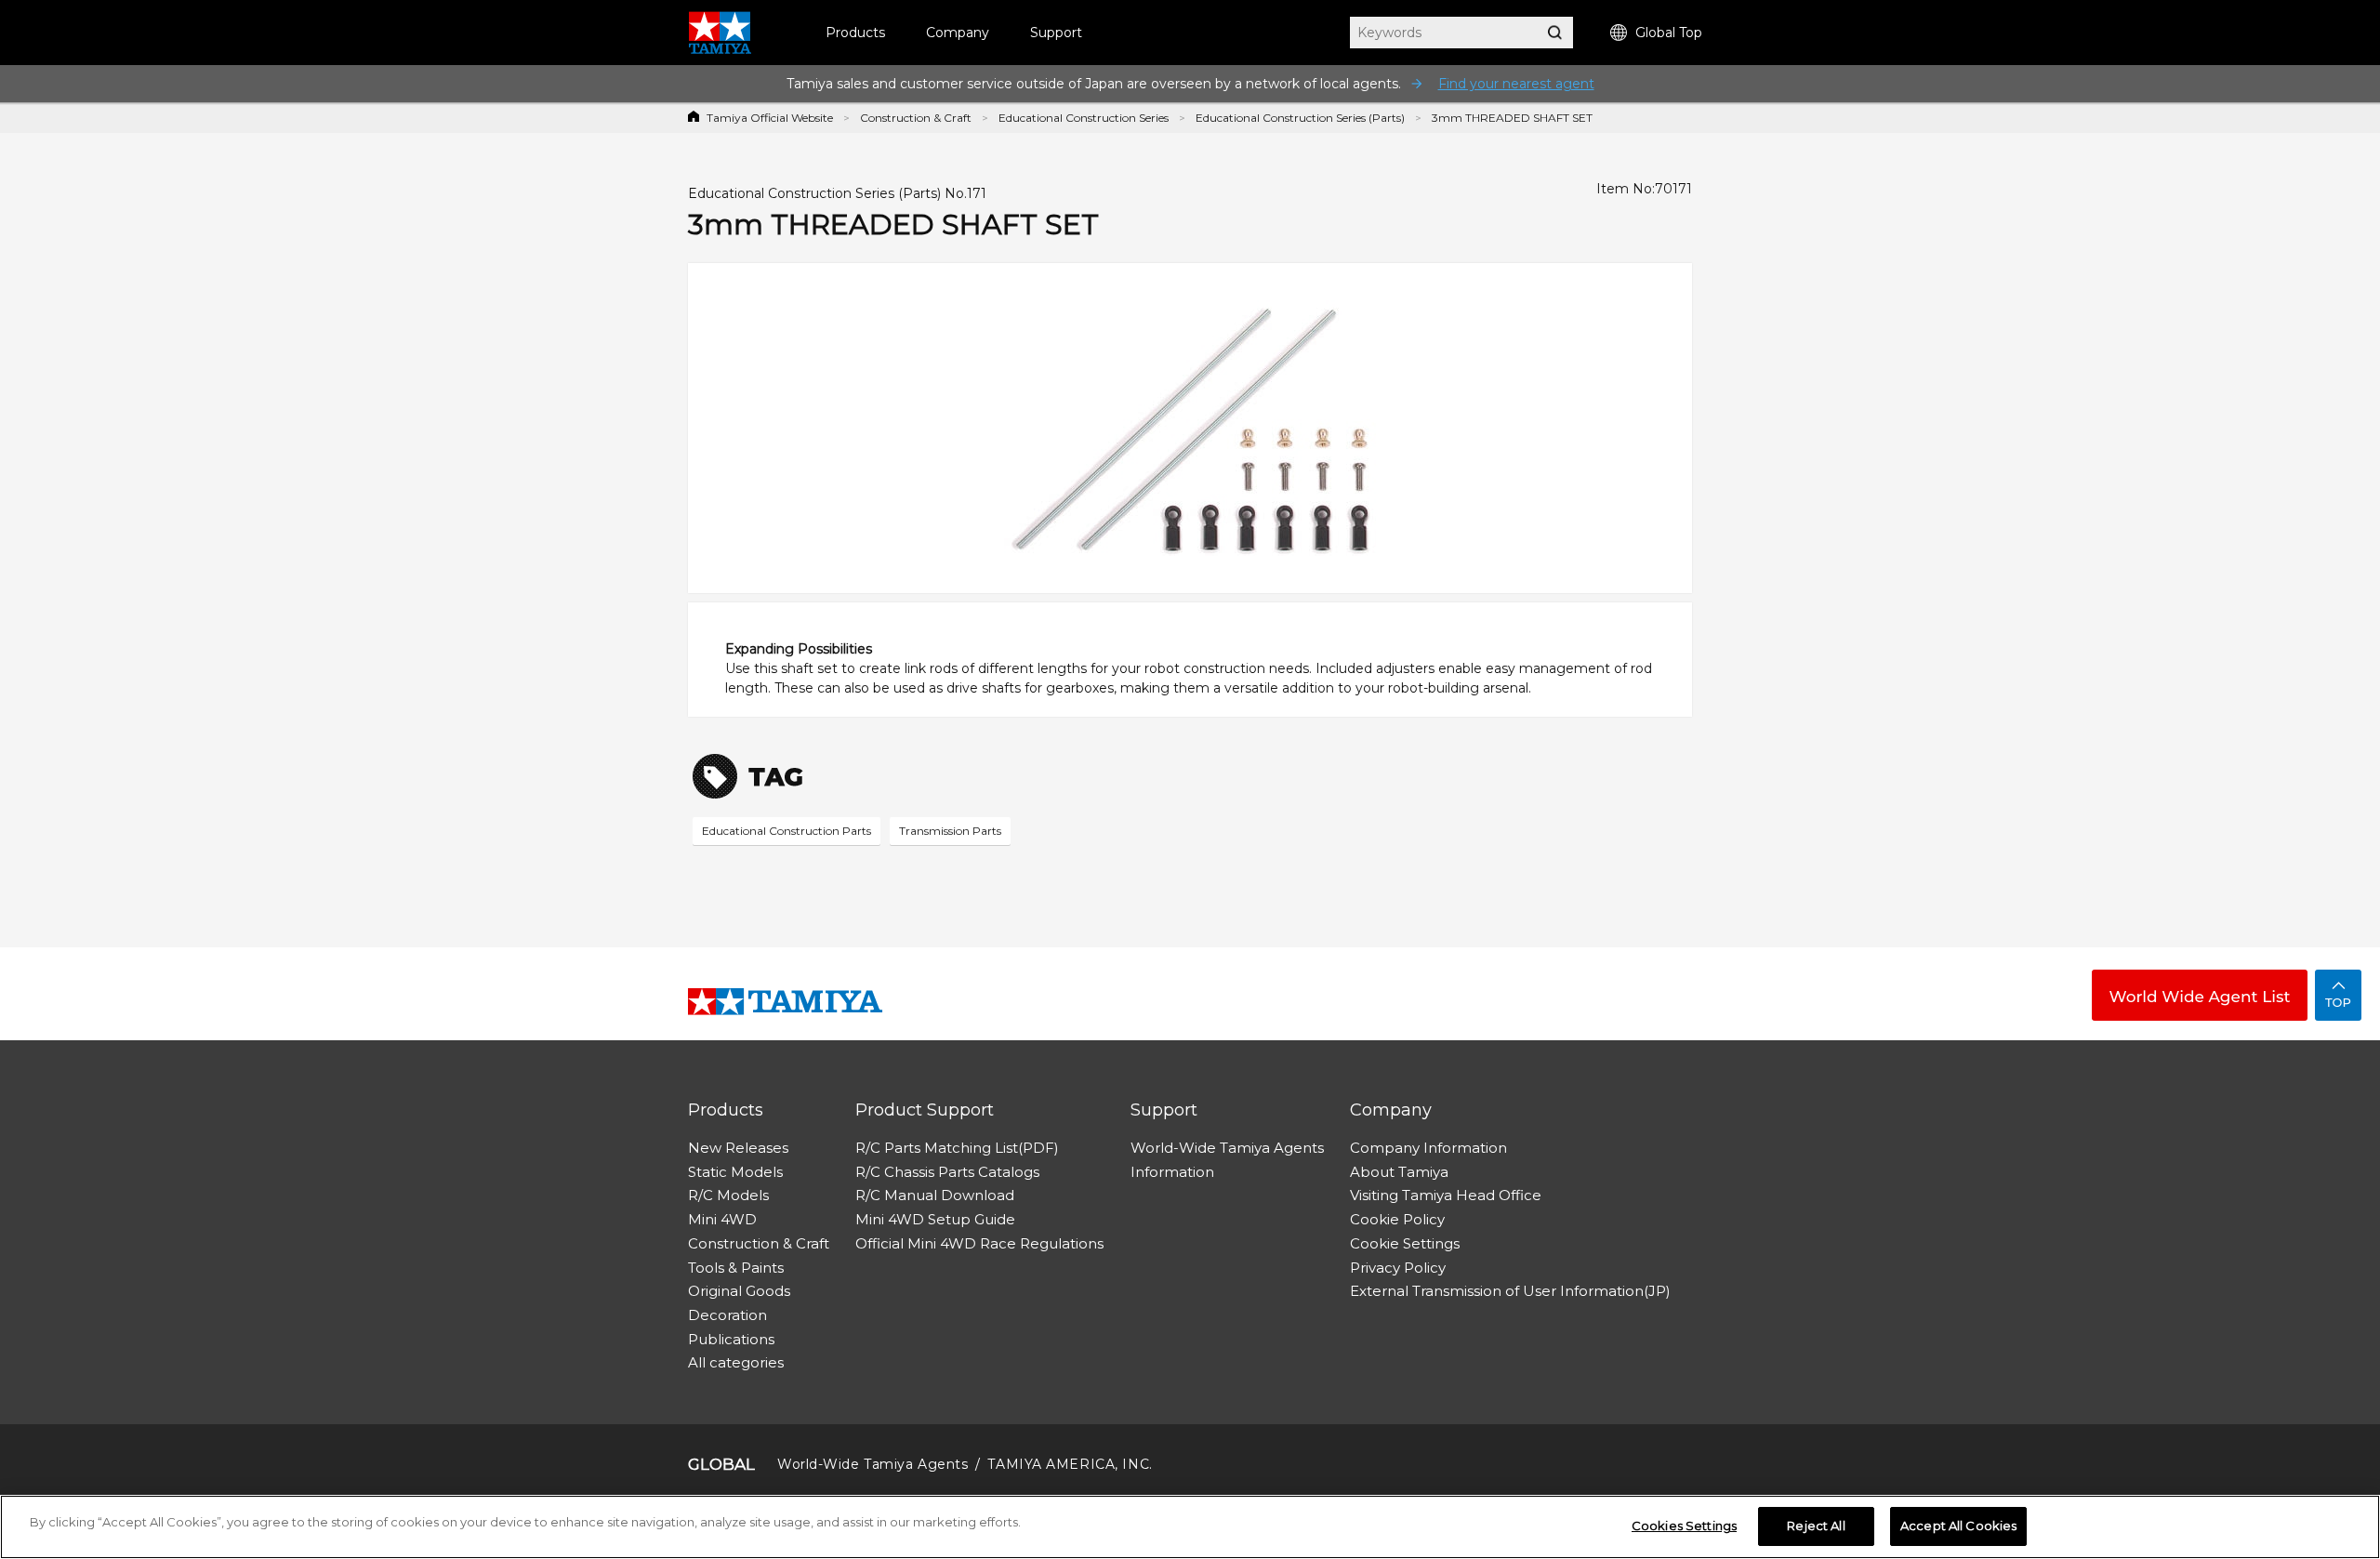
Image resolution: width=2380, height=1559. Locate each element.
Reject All (1816, 1526)
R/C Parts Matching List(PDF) (957, 1148)
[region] (1190, 1527)
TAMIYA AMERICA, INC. (1070, 1464)
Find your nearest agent (1516, 84)
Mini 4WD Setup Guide (935, 1219)
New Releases (738, 1148)
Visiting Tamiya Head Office (1446, 1195)
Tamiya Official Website (770, 118)
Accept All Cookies (1958, 1526)
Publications (731, 1339)
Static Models (735, 1172)
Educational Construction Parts (787, 831)
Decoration (727, 1315)
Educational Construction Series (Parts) (1300, 118)
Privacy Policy (1398, 1268)
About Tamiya (1399, 1172)
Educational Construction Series (1084, 118)
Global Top (1669, 33)
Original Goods (739, 1291)
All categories (736, 1362)
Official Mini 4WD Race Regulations (979, 1243)
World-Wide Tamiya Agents (1227, 1148)
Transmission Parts (950, 831)
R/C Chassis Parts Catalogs (947, 1172)
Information (1172, 1172)
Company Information (1428, 1148)
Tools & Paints (736, 1268)
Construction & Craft (916, 118)
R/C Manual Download (935, 1195)
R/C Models (728, 1195)
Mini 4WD (722, 1219)
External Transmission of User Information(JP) (1510, 1291)
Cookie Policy (1397, 1219)
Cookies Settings (1684, 1526)
